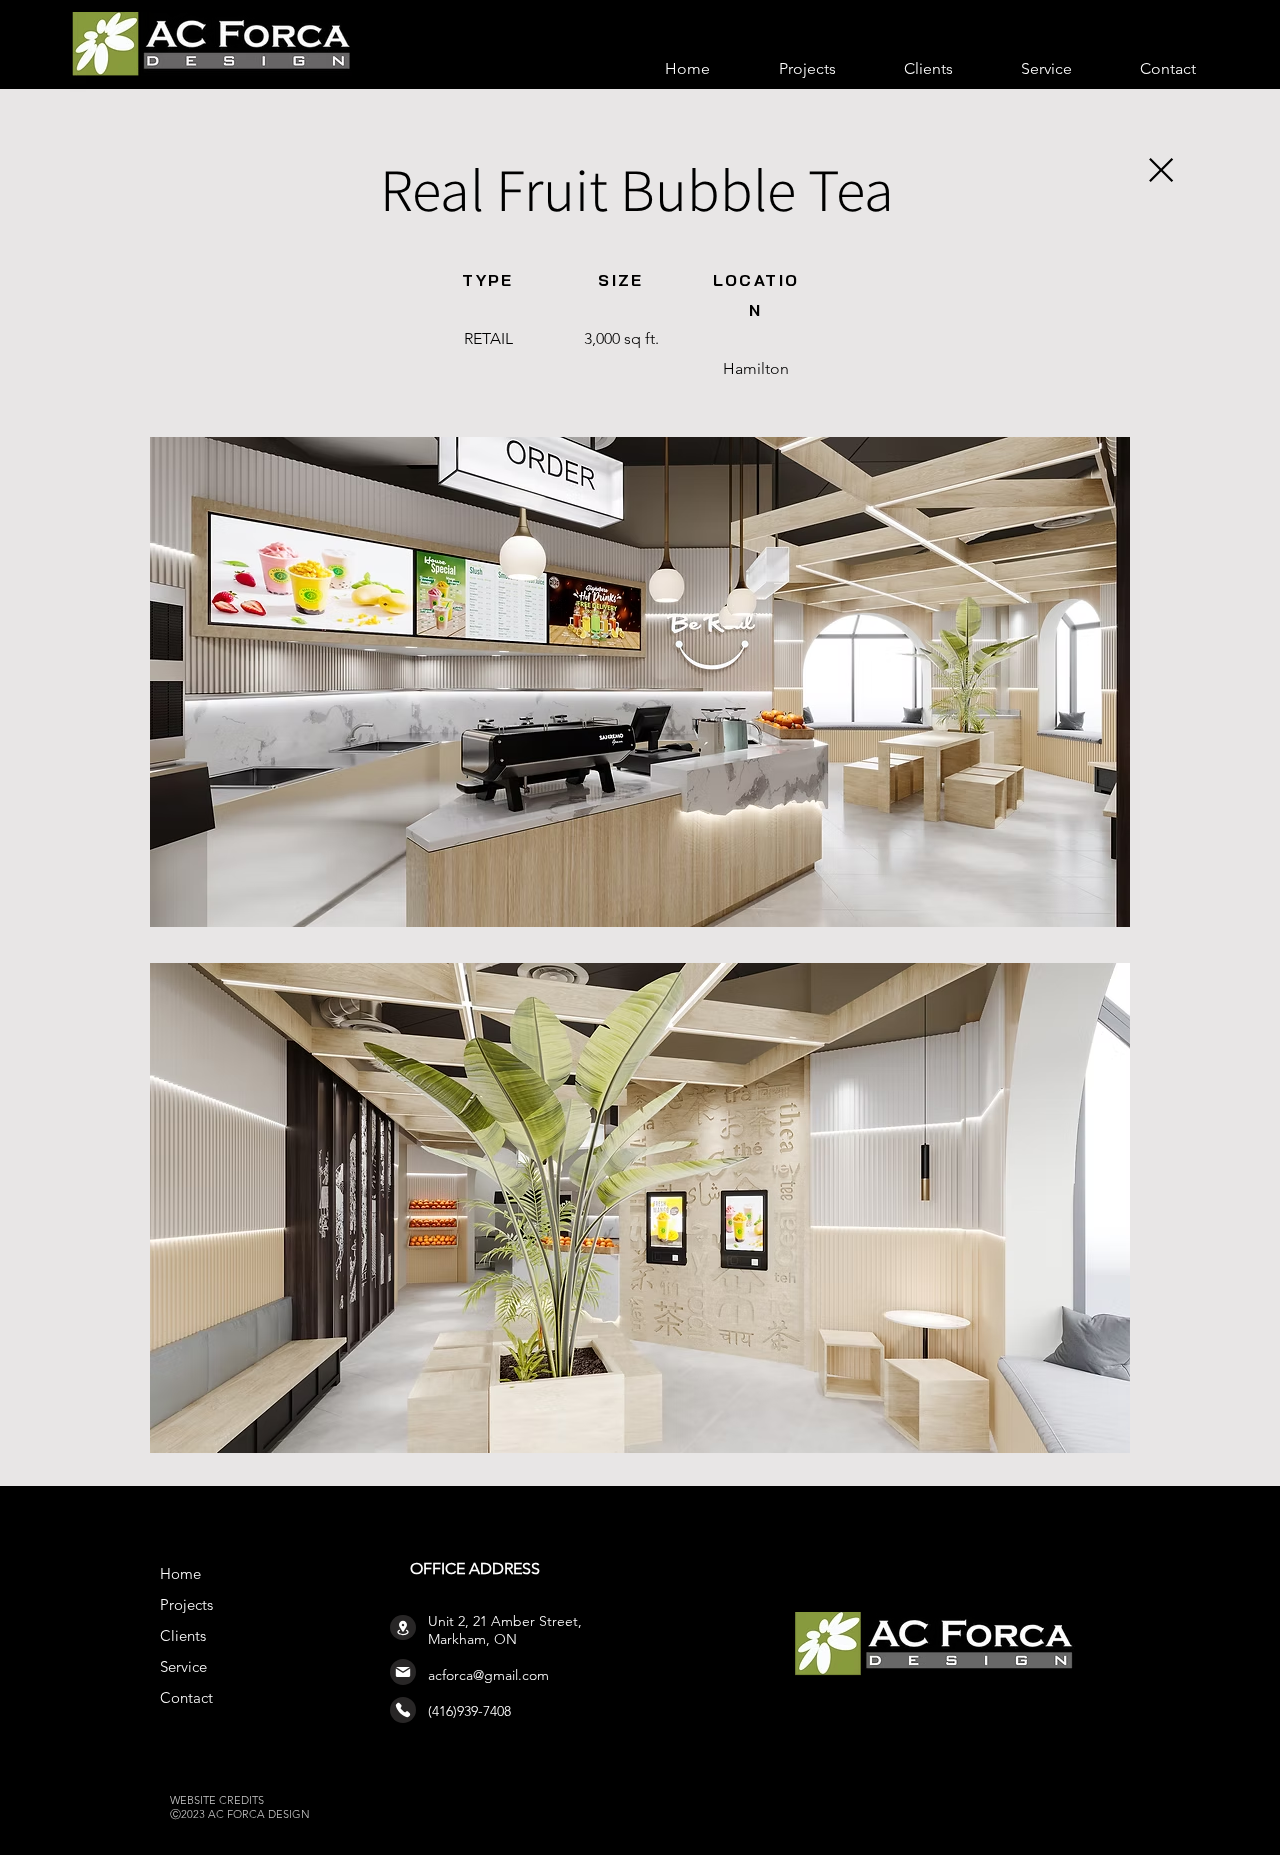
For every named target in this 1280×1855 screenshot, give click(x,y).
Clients (183, 1635)
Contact (186, 1697)
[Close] (1160, 170)
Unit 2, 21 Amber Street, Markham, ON (505, 1630)
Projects (186, 1604)
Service (183, 1666)
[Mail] (403, 1672)
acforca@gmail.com (488, 1675)
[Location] (403, 1627)
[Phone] (403, 1710)
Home (180, 1573)
